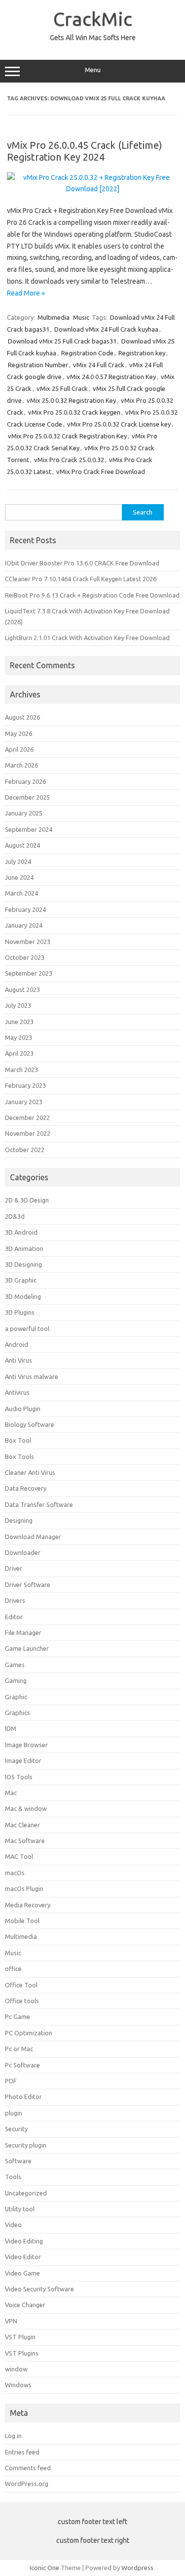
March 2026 (21, 765)
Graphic (16, 1697)
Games (15, 1665)
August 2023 (22, 989)
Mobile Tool (22, 1921)
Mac (11, 1793)
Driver (14, 1568)
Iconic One (44, 2568)
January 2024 (24, 925)
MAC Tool (19, 1856)
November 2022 (28, 1133)
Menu (93, 70)
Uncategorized (26, 2193)
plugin (14, 2113)
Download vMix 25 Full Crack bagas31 (62, 341)
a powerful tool (27, 1329)
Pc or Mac (19, 2049)
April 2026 (19, 749)
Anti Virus (18, 1360)
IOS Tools (19, 1777)
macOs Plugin (24, 1889)
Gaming (16, 1680)
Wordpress (137, 2568)
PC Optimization (29, 2033)
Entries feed (22, 2452)
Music (81, 317)
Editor (14, 1617)
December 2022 (27, 1117)
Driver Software (28, 1585)
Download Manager (33, 1537)
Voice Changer (25, 2305)
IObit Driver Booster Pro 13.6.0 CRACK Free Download (82, 563)
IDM (11, 1728)
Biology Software (30, 1424)
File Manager (23, 1632)
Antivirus (17, 1392)
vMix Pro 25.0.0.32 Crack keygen (74, 412)
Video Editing (24, 2241)
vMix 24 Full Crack (99, 365)
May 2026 (18, 733)
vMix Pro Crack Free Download (101, 472)
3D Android (21, 1232)
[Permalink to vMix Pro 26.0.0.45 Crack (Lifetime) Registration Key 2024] (92, 189)
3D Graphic (21, 1280)
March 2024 (21, 893)
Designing (19, 1520)
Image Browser (26, 1745)
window (16, 2369)
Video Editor (23, 2257)
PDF (11, 2081)
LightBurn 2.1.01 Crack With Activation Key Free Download (87, 638)
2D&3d (15, 1216)
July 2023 (18, 1005)
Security (16, 2129)
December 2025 (27, 797)
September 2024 (29, 829)
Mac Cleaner (22, 1825)
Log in (13, 2436)
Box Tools (19, 1457)
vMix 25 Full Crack (62, 388)
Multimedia (54, 317)
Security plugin (26, 2145)
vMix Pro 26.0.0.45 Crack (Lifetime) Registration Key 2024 (85, 151)
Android (17, 1344)
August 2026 (22, 717)
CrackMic (93, 19)
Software (18, 2161)
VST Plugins (22, 2353)
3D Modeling (23, 1296)
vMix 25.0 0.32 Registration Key (71, 400)
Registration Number (38, 365)
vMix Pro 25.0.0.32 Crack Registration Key (67, 436)
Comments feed (28, 2468)
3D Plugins (20, 1312)
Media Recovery (28, 1905)
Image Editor (23, 1760)
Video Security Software (39, 2289)
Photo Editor (23, 2097)
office (13, 1969)
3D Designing (23, 1264)
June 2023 (19, 1022)
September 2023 (29, 973)
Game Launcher (27, 1648)
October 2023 (25, 957)
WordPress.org (27, 2484)
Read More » (26, 293)
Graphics (18, 1713)
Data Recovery (26, 1488)
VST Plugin (20, 2337)
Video (13, 2225)
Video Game (22, 2273)
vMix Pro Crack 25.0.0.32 (69, 460)
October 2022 (25, 1150)
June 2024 (19, 877)
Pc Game (18, 2017)
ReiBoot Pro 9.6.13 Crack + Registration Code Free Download (92, 595)
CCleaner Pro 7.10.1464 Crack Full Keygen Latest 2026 (81, 579)
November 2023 (28, 942)
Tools (13, 2177)
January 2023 (24, 1102)
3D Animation (24, 1248)
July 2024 (18, 861)
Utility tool (20, 2209)
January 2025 (24, 813)
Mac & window (26, 1808)
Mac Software (25, 1841)
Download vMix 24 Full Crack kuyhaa (106, 329)
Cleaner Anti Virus (30, 1472)
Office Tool (21, 1985)
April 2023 (19, 1053)
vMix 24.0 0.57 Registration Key (111, 377)
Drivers (15, 1600)
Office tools (22, 2001)
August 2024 (22, 845)
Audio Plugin (23, 1409)
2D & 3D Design (27, 1200)
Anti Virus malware (32, 1376)
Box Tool (18, 1440)
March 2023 (21, 1070)
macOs (15, 1873)
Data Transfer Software (39, 1504)
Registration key (142, 353)
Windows (18, 2385)
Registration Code (87, 353)
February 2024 (25, 909)
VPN (11, 2321)
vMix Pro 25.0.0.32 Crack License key (119, 424)
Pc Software (22, 2065)
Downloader (23, 1552)
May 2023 (18, 1037)
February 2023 (25, 1085)
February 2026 (25, 781)
